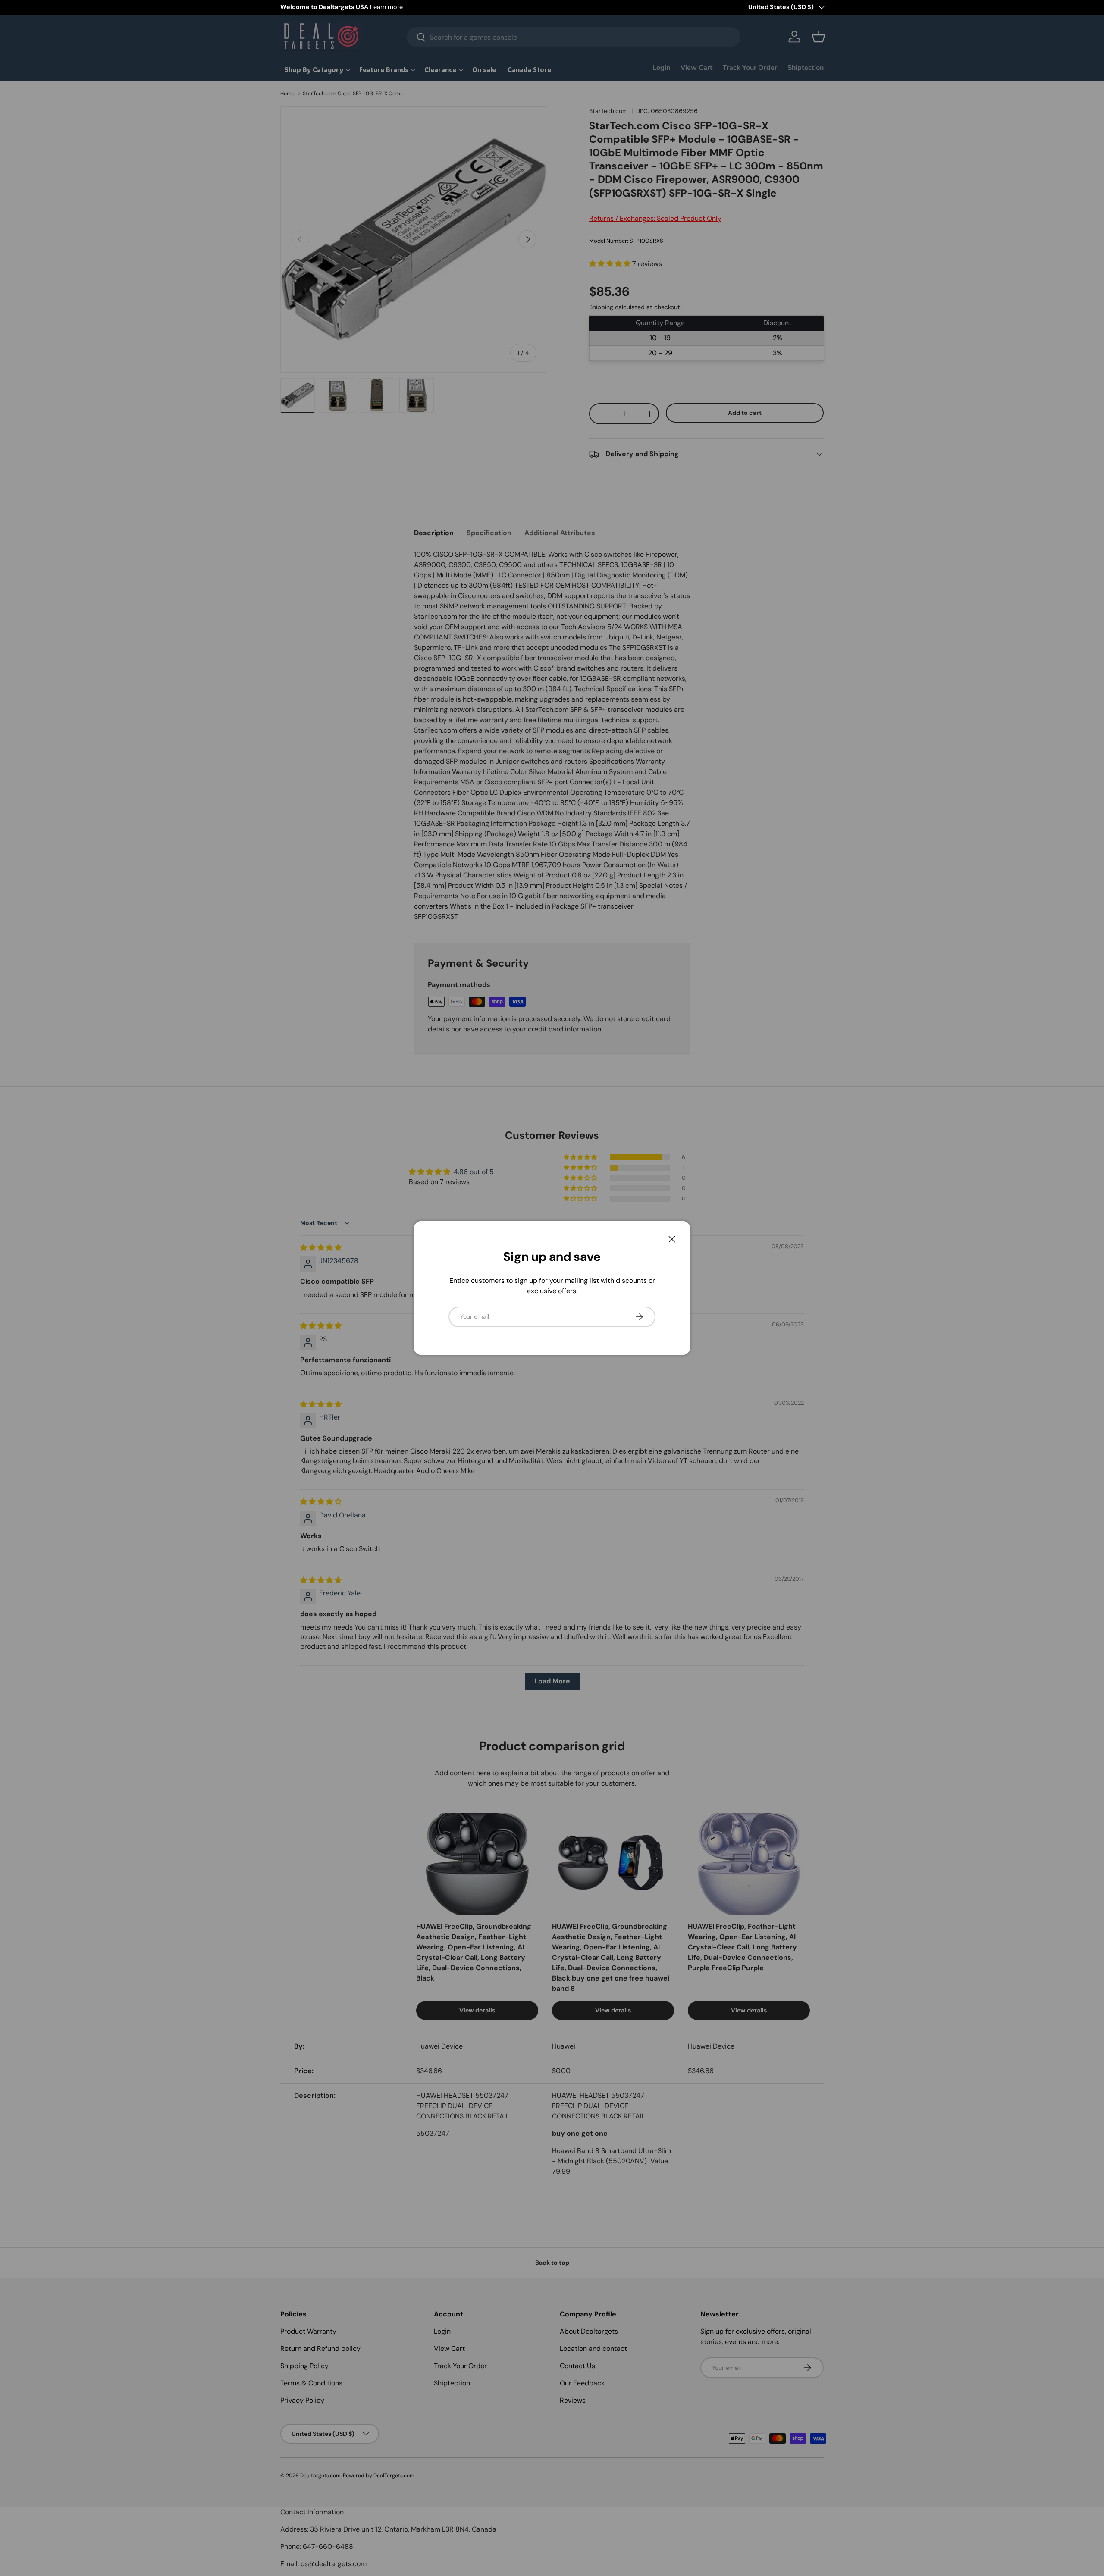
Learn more (386, 7)
